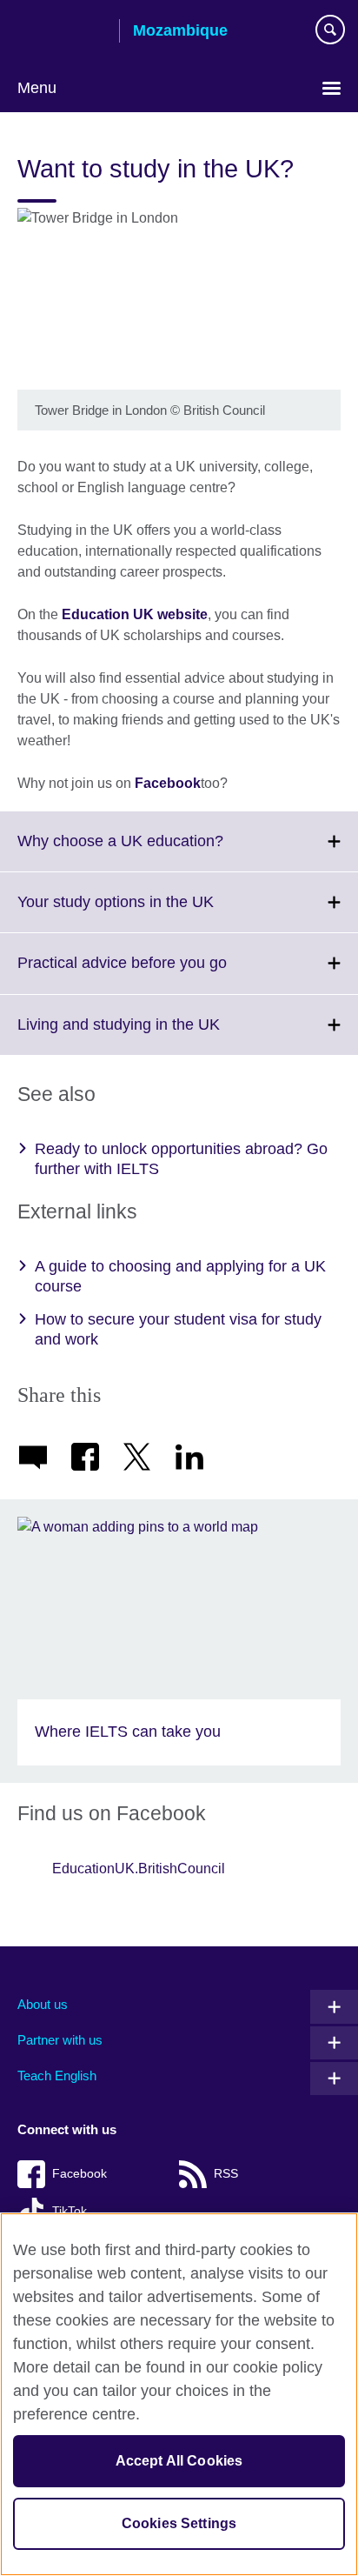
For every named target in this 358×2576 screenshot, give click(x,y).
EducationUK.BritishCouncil (139, 1869)
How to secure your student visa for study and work (178, 1329)
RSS (226, 2174)
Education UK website (135, 614)
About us (43, 2004)
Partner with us (60, 2040)
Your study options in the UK (154, 912)
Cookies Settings (179, 2523)
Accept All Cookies (179, 2461)
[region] (179, 2394)
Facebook (168, 783)
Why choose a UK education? (159, 851)
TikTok (70, 2211)
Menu (37, 88)
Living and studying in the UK (157, 1035)
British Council (62, 32)
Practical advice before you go (160, 973)
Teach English (57, 2075)
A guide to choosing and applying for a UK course (180, 1276)
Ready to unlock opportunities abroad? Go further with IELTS (181, 1159)
